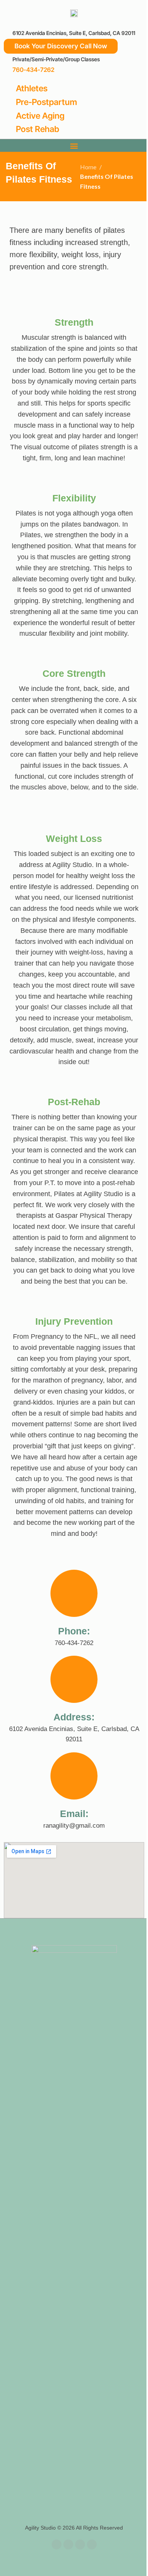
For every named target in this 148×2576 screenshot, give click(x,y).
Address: (74, 1717)
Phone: (74, 1631)
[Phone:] (74, 1593)
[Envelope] (80, 2544)
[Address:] (74, 1679)
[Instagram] (92, 2544)
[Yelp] (68, 2544)
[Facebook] (57, 2544)
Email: (74, 1814)
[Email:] (74, 1776)
